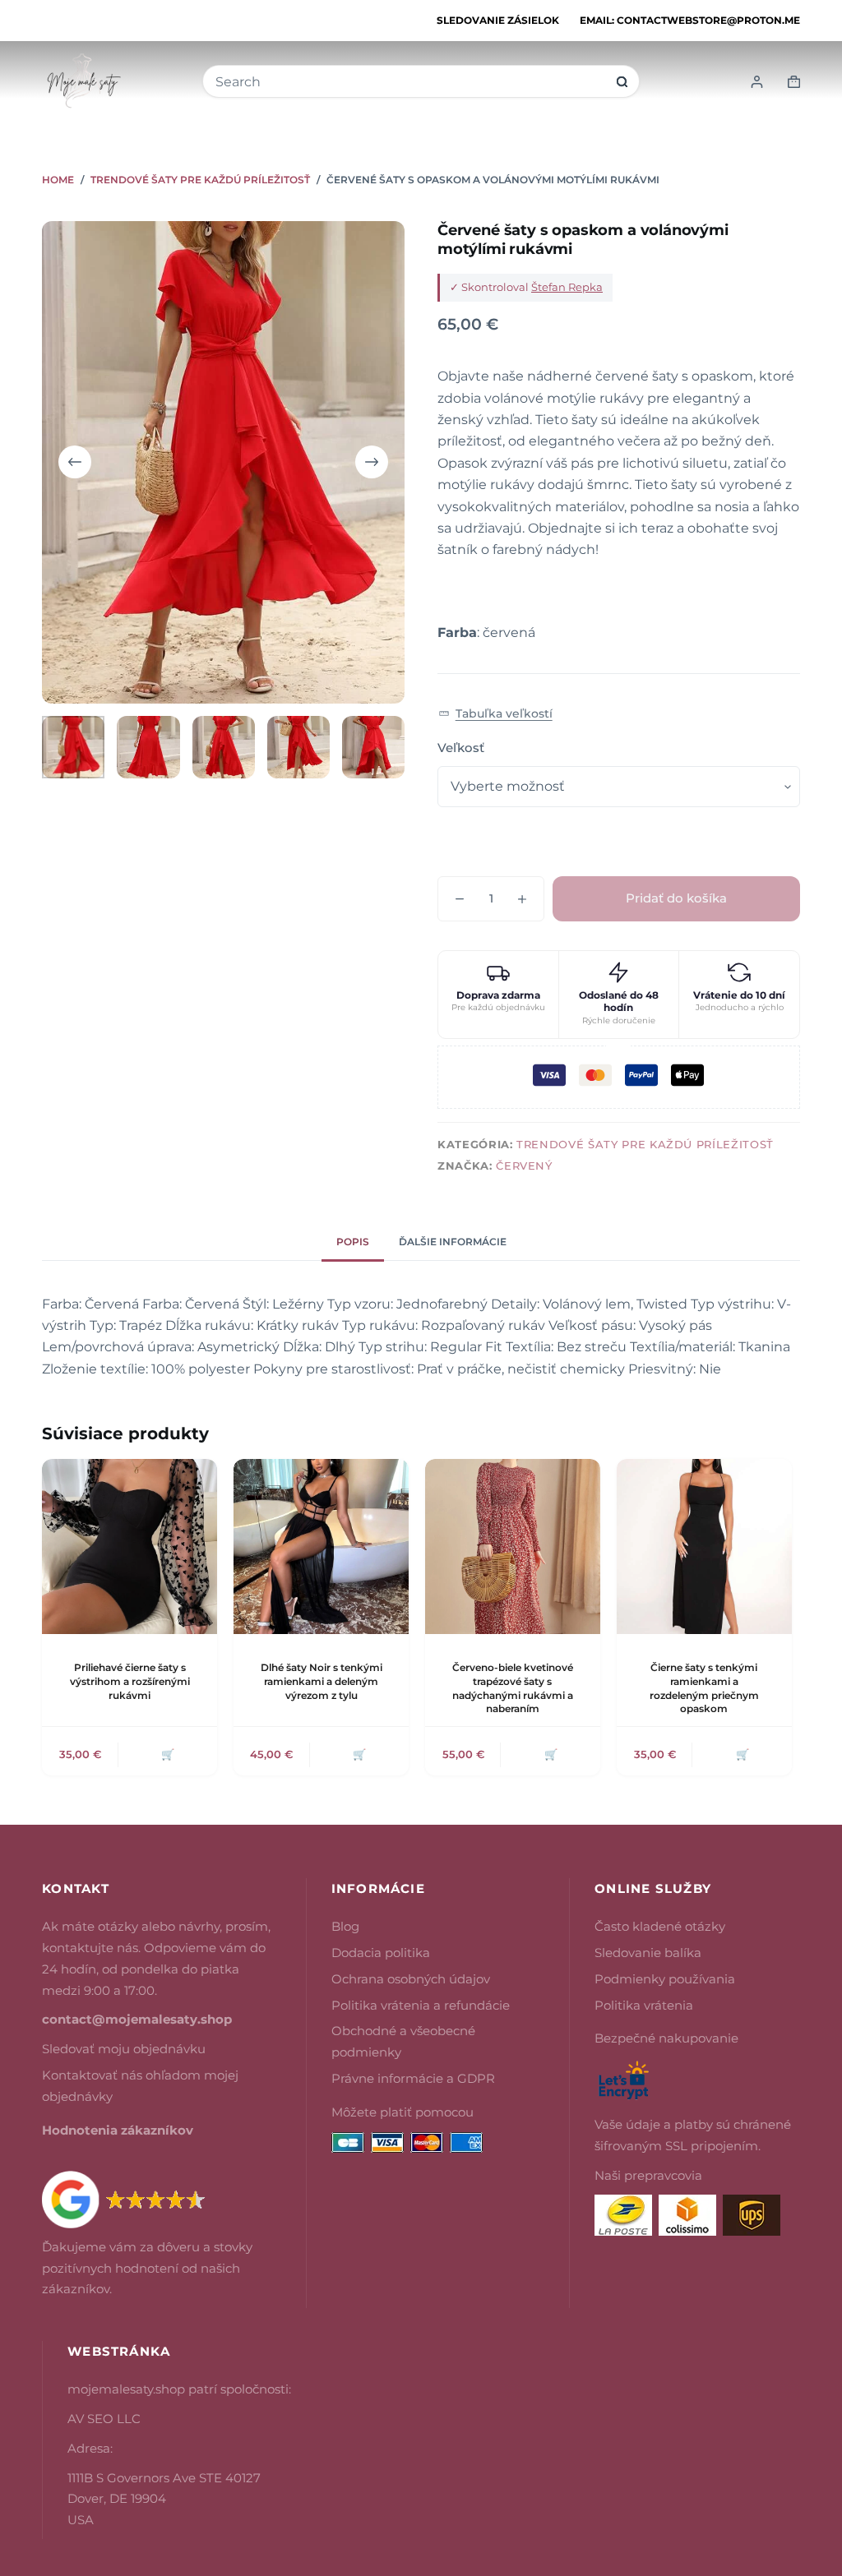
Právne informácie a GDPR (413, 2078)
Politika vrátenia (644, 2005)
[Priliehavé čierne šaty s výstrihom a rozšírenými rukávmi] (130, 1547)
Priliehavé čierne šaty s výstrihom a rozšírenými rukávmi (130, 1681)
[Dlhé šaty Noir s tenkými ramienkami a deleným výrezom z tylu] (321, 1547)
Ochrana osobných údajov (411, 1979)
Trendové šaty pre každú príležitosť (645, 1144)
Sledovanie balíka (648, 1953)
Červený (524, 1166)
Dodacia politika (381, 1953)
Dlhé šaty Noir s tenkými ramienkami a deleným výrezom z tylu (322, 1681)
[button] (495, 714)
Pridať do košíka (676, 898)
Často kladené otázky (660, 1926)
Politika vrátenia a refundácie (421, 2005)
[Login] (757, 82)
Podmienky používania (665, 1979)
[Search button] (622, 82)
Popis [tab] (353, 1242)
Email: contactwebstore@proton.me (690, 20)
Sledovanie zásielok (498, 20)
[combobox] (410, 82)
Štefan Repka (567, 287)
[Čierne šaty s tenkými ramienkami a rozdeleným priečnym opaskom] (704, 1547)
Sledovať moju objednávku (124, 2049)
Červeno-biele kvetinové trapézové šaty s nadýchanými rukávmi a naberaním (513, 1688)
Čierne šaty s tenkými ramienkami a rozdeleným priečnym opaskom (704, 1688)
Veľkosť (461, 748)
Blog (345, 1926)
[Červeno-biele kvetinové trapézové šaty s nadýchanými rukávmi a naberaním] (513, 1547)
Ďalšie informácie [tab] (453, 1242)
